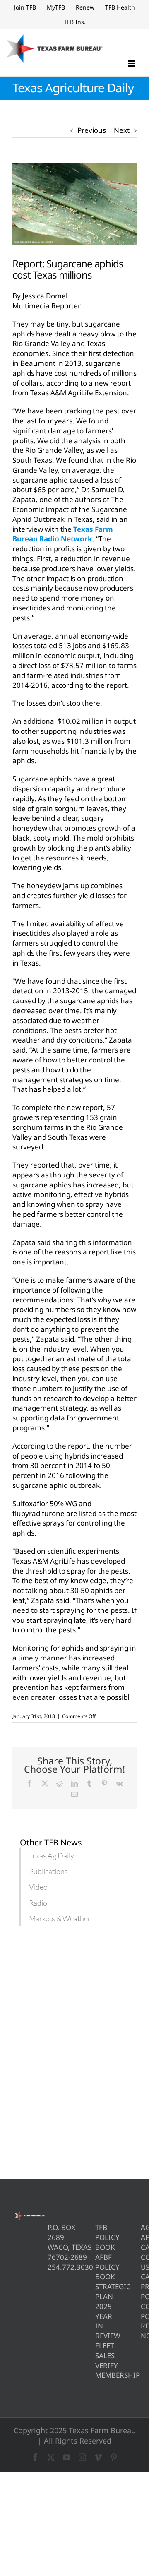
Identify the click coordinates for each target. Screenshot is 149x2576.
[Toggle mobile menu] (132, 64)
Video (38, 1887)
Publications (48, 1871)
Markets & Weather (60, 1918)
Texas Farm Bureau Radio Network (63, 534)
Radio (38, 1903)
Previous (92, 130)
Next (122, 130)
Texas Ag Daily (52, 1855)
